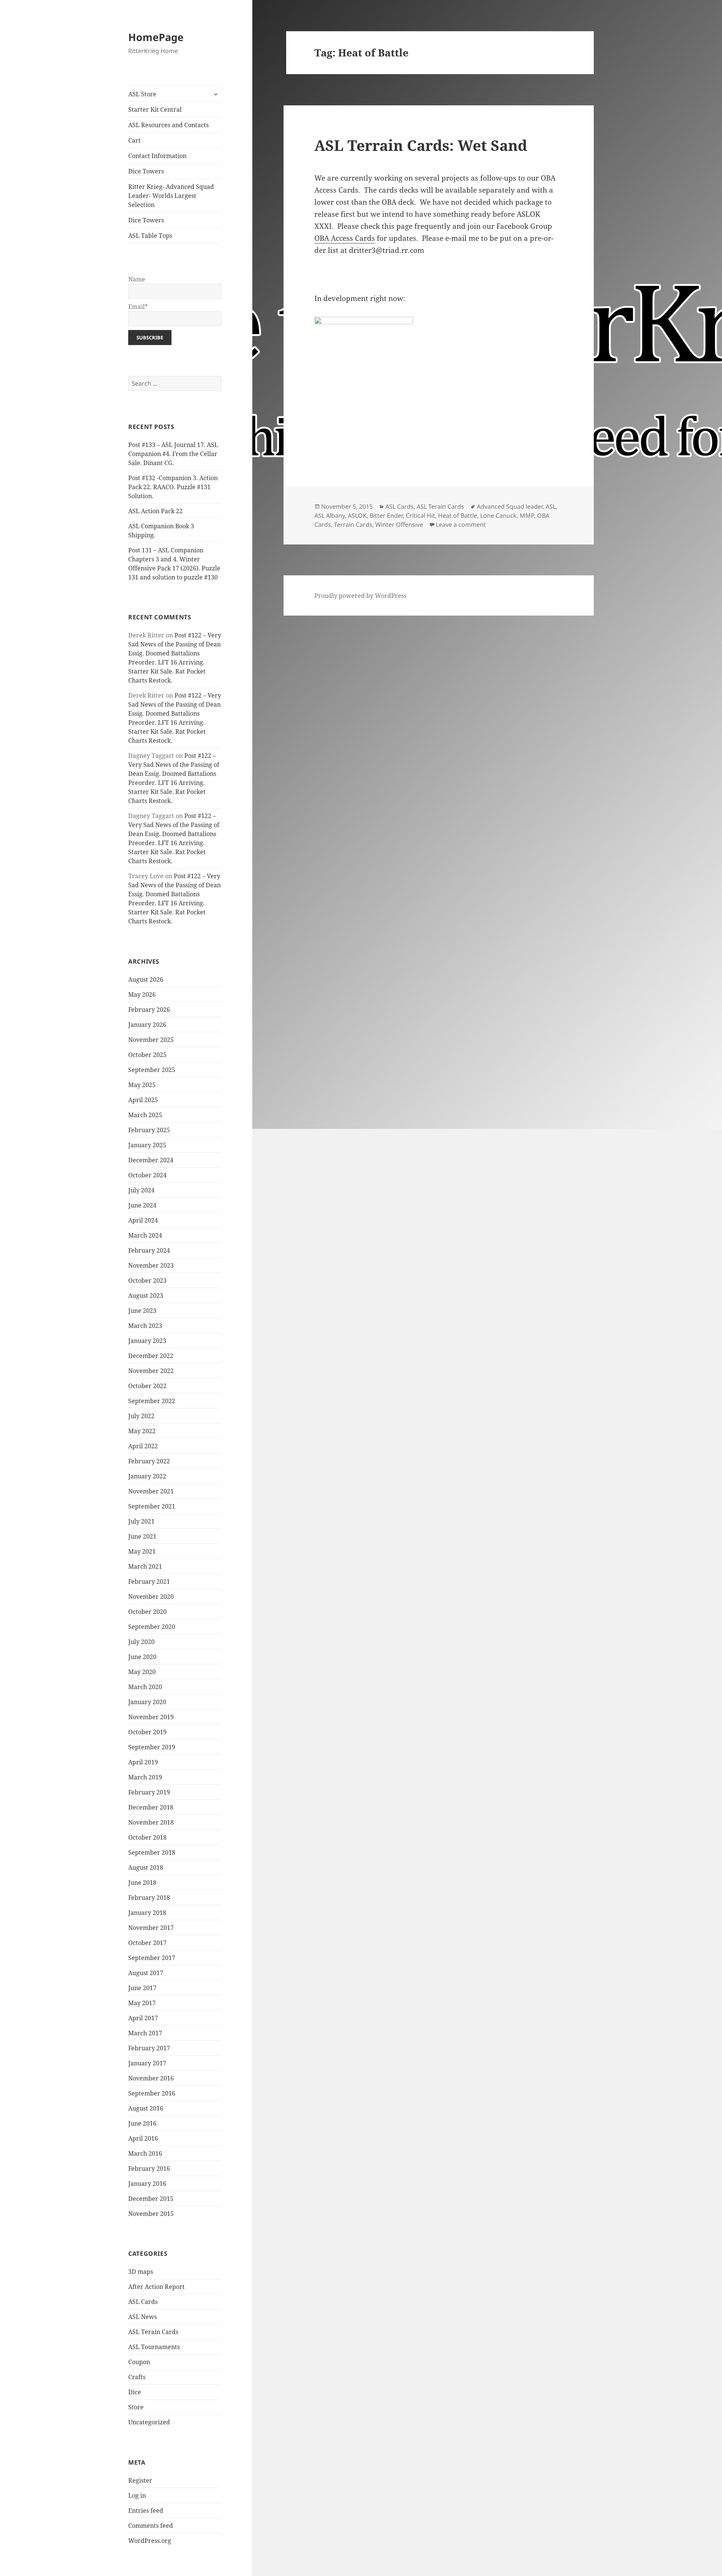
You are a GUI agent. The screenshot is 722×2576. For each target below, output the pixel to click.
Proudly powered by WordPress (360, 596)
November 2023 (151, 1265)
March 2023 (145, 1326)
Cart (134, 140)
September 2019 (152, 1747)
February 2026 (149, 1010)
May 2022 (142, 1431)
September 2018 (152, 1852)
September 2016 (152, 2093)
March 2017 (145, 2033)
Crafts (137, 2377)
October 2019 (147, 1732)
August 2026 (146, 979)
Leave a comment (461, 525)
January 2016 (147, 2184)
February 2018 (149, 1898)
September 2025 (152, 1070)
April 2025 (143, 1100)
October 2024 (147, 1175)
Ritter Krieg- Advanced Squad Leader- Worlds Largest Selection (171, 196)
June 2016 (142, 2123)
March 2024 (145, 1235)
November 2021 (151, 1491)
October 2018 (147, 1837)
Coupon (139, 2362)
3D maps (141, 2272)
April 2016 (143, 2138)
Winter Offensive (399, 525)
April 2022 (143, 1446)
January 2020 (147, 1702)
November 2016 (151, 2078)
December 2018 (151, 1807)
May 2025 (142, 1085)
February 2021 (149, 1581)
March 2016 (145, 2153)
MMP (527, 516)
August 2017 (146, 1973)
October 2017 (147, 1943)
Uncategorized (149, 2422)
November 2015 (151, 2214)
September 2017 (152, 1958)
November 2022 (151, 1371)
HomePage (156, 37)
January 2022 (147, 1476)
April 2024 (143, 1220)
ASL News (143, 2317)
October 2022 (147, 1386)
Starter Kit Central (155, 109)
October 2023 (147, 1280)
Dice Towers (146, 171)
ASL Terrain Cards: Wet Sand (421, 145)
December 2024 (151, 1160)
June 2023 (142, 1311)
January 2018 (147, 1913)
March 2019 (145, 1777)
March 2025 (145, 1115)
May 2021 (142, 1551)
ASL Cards (143, 2302)
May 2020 (142, 1672)
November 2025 (151, 1040)
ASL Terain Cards (153, 2332)
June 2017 (142, 1988)
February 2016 (149, 2168)
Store (136, 2407)
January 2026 (147, 1025)
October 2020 (147, 1612)
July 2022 (141, 1416)
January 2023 (147, 1341)
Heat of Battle (458, 516)
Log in (137, 2495)
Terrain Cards (353, 525)
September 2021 (152, 1506)
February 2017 (149, 2048)
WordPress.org (150, 2541)
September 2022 (152, 1401)
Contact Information (157, 156)
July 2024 (141, 1190)
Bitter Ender (386, 516)
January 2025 (147, 1145)
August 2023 (146, 1296)
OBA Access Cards (345, 238)
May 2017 (142, 2003)
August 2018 (146, 1867)
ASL (551, 506)
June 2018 (142, 1883)
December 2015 (151, 2199)
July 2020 (141, 1642)
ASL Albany (330, 516)
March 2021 (145, 1566)
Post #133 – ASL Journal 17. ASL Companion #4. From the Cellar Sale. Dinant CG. (173, 454)
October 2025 (147, 1055)
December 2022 (151, 1356)
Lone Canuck (498, 516)
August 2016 (146, 2108)
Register (140, 2480)
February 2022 (149, 1461)
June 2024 (142, 1205)
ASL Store (142, 94)
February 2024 (149, 1250)
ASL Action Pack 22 (155, 511)
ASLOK (357, 516)
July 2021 (141, 1521)
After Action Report (156, 2287)
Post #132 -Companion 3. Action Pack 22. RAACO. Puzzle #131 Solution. (173, 487)
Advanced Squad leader (510, 506)
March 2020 (145, 1687)
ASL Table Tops (150, 236)
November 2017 (151, 1928)
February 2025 (149, 1130)
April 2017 (143, 2018)
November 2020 (151, 1597)
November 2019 (151, 1717)
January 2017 (147, 2063)
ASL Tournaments (154, 2347)
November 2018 (151, 1822)
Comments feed (151, 2526)
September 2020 (152, 1627)
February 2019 (149, 1792)
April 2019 (143, 1762)
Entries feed (146, 2511)
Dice (135, 2392)
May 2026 (142, 995)
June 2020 (142, 1657)
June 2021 (142, 1536)
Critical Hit (420, 516)
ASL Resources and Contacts (168, 125)
